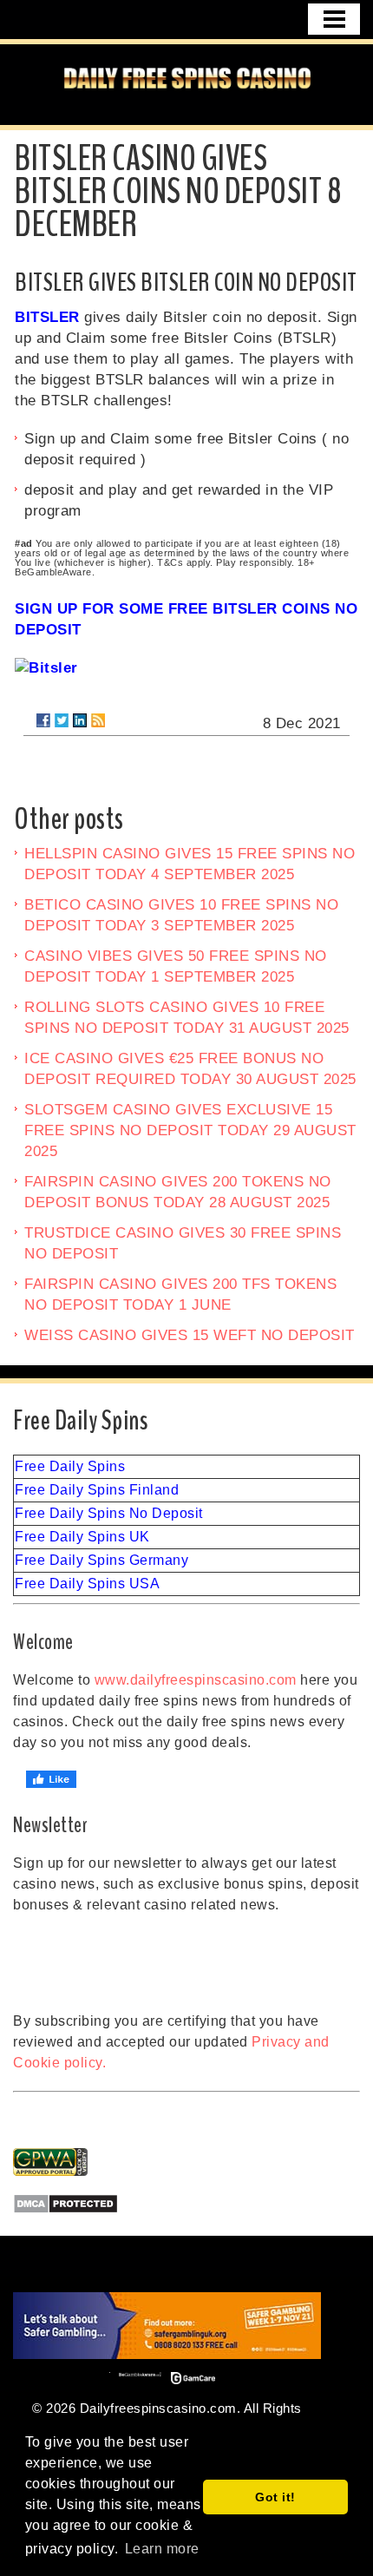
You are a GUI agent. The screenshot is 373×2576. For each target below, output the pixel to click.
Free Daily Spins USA (87, 1584)
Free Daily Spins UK (82, 1537)
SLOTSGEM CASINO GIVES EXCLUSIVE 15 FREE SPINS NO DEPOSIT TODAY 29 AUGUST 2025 (190, 1130)
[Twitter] (62, 720)
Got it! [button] (275, 2497)
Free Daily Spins (70, 1466)
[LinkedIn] (80, 720)
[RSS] (98, 720)
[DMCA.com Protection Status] (186, 2204)
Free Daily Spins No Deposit (109, 1513)
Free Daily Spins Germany (101, 1560)
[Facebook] (43, 720)
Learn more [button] (162, 2549)
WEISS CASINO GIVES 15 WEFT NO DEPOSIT (190, 1335)
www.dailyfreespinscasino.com (196, 1680)
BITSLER (47, 317)
